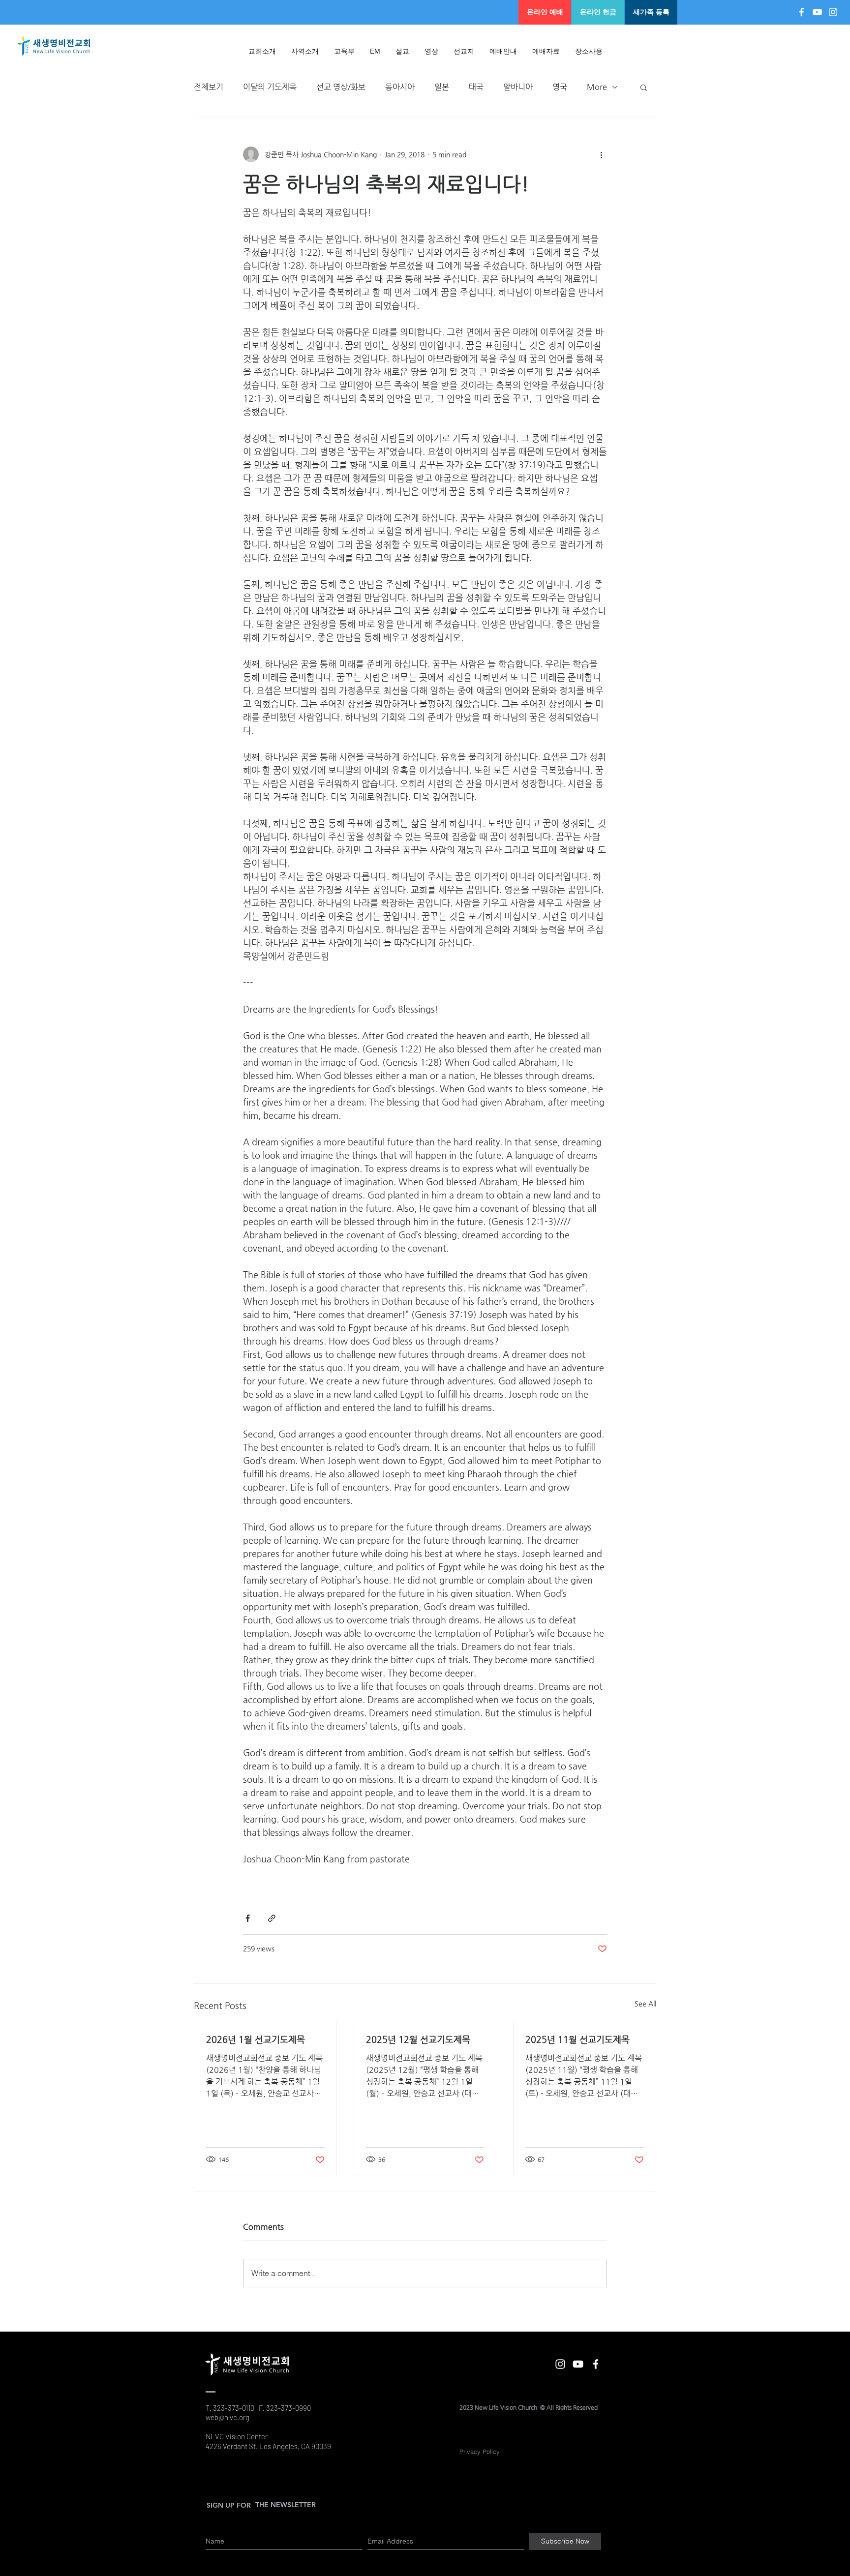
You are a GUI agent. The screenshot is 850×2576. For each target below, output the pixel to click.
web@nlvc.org (228, 2417)
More (597, 87)
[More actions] (601, 154)
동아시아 (400, 87)
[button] (403, 51)
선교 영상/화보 (341, 87)
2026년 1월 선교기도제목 (256, 2039)
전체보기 (209, 87)
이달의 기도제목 (270, 87)
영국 (560, 87)
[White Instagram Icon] (833, 12)
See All (645, 2004)
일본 (442, 87)
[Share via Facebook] (248, 1918)
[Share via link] (272, 1918)
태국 (476, 87)
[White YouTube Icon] (817, 12)
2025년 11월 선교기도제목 (577, 2039)
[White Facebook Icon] (802, 12)
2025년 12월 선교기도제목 (418, 2039)
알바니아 (518, 87)
